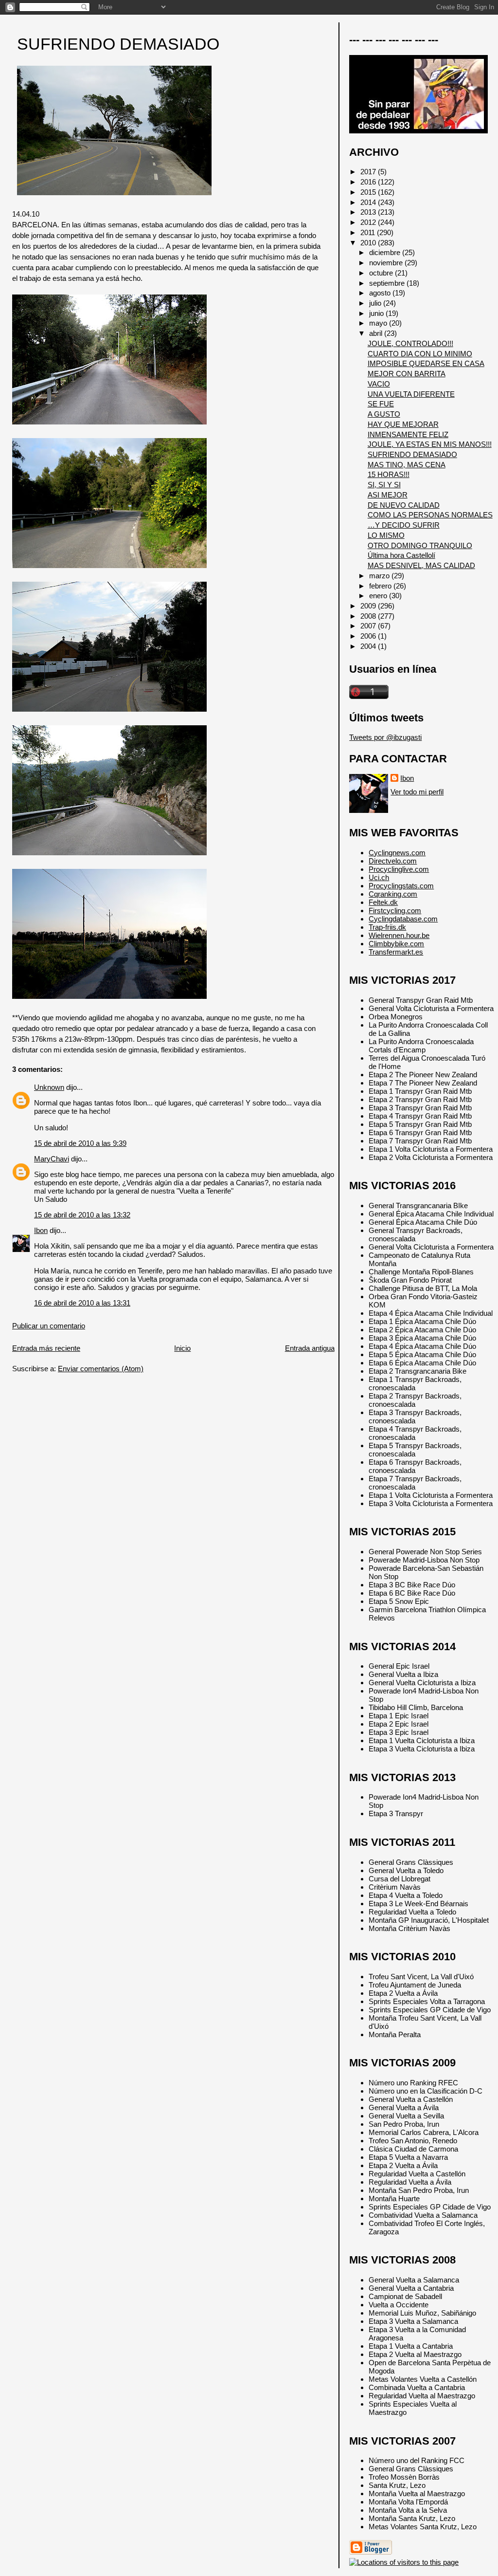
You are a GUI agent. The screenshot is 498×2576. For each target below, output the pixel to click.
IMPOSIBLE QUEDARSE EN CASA (426, 363)
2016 (369, 182)
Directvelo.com (393, 861)
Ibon (41, 1230)
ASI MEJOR (388, 495)
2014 (369, 202)
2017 (369, 172)
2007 (369, 626)
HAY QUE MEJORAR (403, 424)
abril (377, 333)
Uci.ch (379, 877)
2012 (369, 222)
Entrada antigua (310, 1348)
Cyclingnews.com (397, 853)
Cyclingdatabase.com (403, 919)
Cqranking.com (393, 894)
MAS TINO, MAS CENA (407, 465)
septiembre (388, 283)
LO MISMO (386, 535)
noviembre (387, 263)
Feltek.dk (383, 902)
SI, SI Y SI (384, 485)
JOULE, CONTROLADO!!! (410, 343)
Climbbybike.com (396, 944)
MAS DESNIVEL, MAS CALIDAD (421, 565)
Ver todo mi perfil (417, 792)
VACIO (379, 384)
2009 (369, 606)
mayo (379, 323)
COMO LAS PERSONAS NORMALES (430, 515)
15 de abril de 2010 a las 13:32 (82, 1215)
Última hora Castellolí (401, 555)
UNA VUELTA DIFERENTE (411, 394)
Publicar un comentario (49, 1326)
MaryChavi (52, 1159)
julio (376, 303)
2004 (369, 646)
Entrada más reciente (46, 1348)
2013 (369, 212)
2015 (369, 192)
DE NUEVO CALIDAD (404, 505)
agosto (381, 293)
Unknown (49, 1087)
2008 (369, 616)
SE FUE (381, 404)
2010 (369, 243)
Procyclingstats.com (401, 886)
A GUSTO (384, 414)
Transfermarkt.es (396, 952)
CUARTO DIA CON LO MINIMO (420, 354)
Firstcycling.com (395, 911)
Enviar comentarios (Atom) (101, 1369)
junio (377, 313)
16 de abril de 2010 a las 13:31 (82, 1303)
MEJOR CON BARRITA (407, 374)
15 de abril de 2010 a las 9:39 (80, 1143)
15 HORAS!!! (389, 474)
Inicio (182, 1348)
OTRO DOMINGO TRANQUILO (420, 545)
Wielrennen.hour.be (399, 935)
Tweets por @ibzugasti (385, 737)
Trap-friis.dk (387, 927)
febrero (381, 586)
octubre (382, 273)
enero (379, 596)
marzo (380, 576)
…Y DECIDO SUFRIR (404, 525)
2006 (369, 636)
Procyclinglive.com (399, 869)
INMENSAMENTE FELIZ (408, 434)
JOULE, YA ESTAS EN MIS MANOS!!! (430, 444)
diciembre (386, 252)
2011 (369, 232)
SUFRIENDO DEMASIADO (118, 44)
